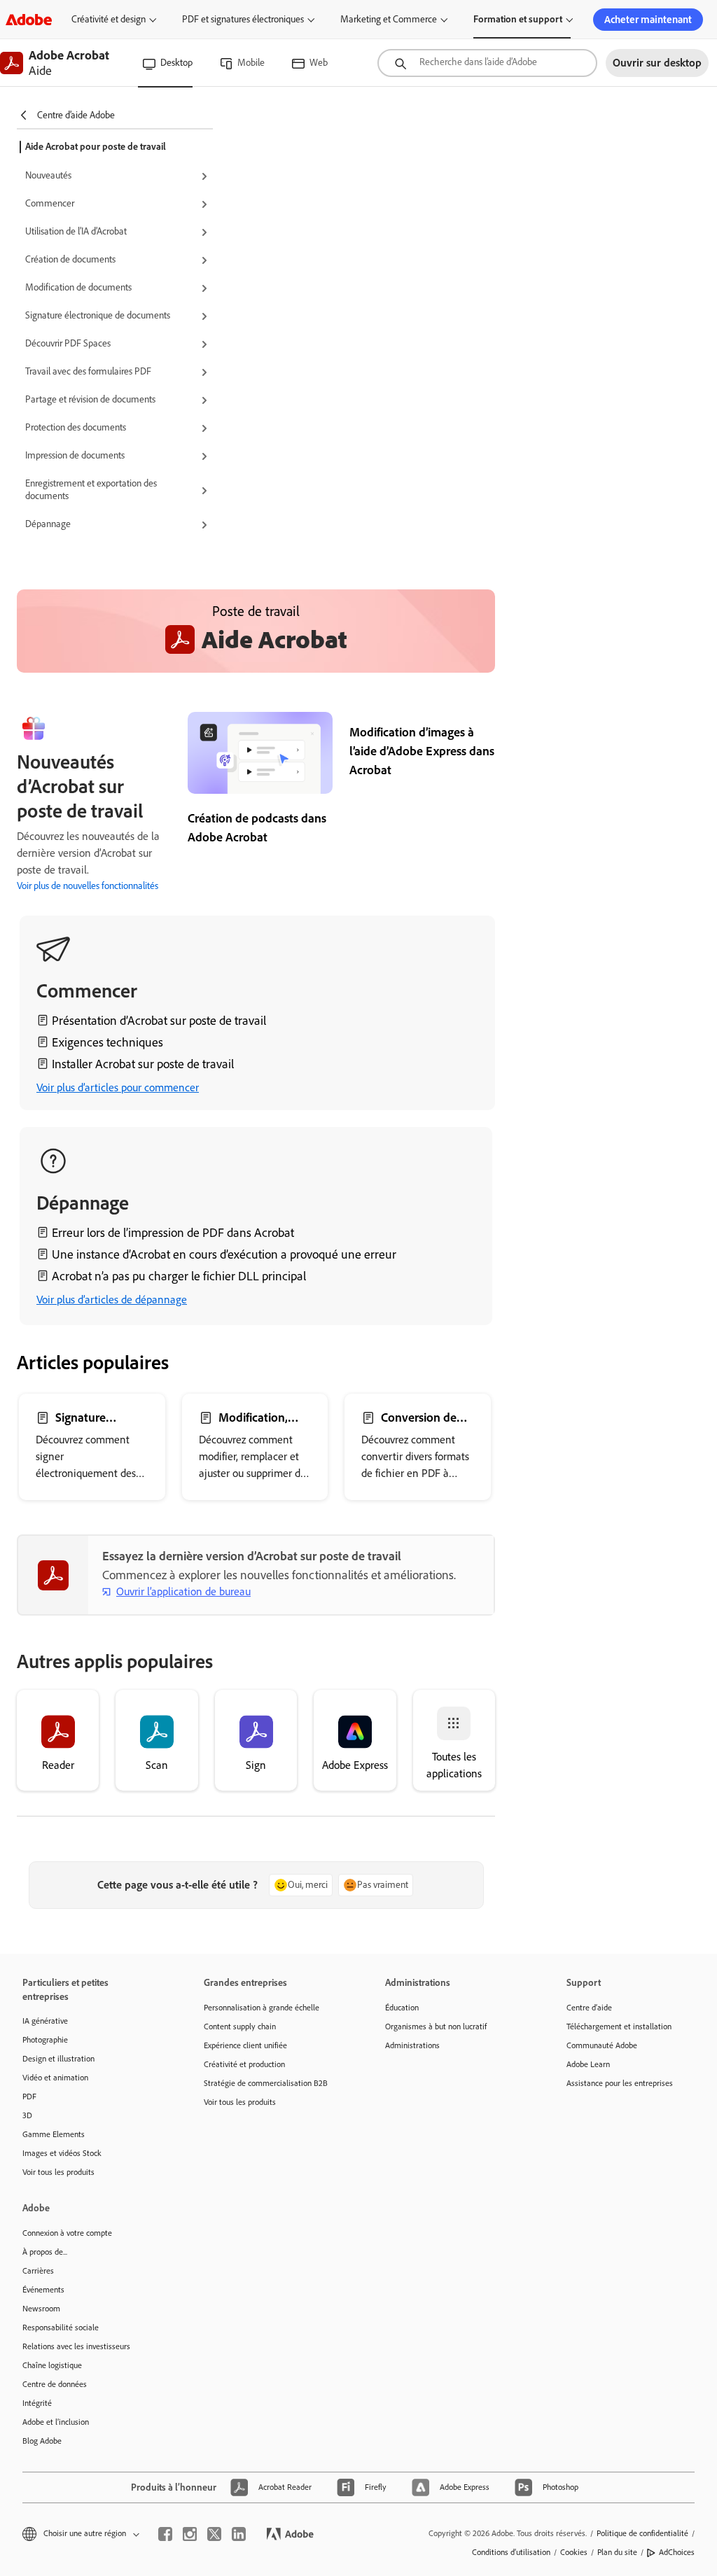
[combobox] (487, 63)
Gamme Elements (54, 2134)
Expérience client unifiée (245, 2045)
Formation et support (518, 19)
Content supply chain (240, 2026)
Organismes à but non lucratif (436, 2026)
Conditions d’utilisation (511, 2552)
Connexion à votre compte (67, 2233)
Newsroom (41, 2309)
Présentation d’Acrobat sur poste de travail (159, 1021)
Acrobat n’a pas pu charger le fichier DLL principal (179, 1276)
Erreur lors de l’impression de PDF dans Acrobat (173, 1233)
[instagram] (190, 2534)
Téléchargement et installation (619, 2026)
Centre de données (55, 2384)
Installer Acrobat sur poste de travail (143, 1064)
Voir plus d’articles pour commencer (118, 1087)
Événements (43, 2290)
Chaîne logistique (52, 2365)
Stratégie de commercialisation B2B (266, 2083)
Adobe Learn (588, 2064)
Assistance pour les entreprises (620, 2083)
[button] (119, 176)
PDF (29, 2096)
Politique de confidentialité (642, 2533)
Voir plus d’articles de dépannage (112, 1300)
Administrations (412, 2045)
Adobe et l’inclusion (56, 2422)
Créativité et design (109, 19)
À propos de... (45, 2252)
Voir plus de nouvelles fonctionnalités (88, 886)
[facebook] (165, 2534)
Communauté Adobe (602, 2045)
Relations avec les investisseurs (76, 2346)
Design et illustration (58, 2059)
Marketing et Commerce (389, 19)
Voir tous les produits (58, 2172)
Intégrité (37, 2403)
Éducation (402, 2008)
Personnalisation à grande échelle (262, 2008)
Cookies (574, 2552)
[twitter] (214, 2534)
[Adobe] (29, 19)
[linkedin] (239, 2534)
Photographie (45, 2040)
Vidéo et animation (55, 2078)
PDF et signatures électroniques (243, 19)
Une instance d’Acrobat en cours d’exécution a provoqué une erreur (224, 1254)
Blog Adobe (42, 2441)
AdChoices (677, 2552)
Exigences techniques (107, 1042)
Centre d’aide (589, 2008)
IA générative (45, 2021)
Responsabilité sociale (61, 2327)
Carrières (38, 2271)
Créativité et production (244, 2064)
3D (27, 2115)
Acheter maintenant (648, 20)
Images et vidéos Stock (62, 2153)
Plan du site (617, 2552)
